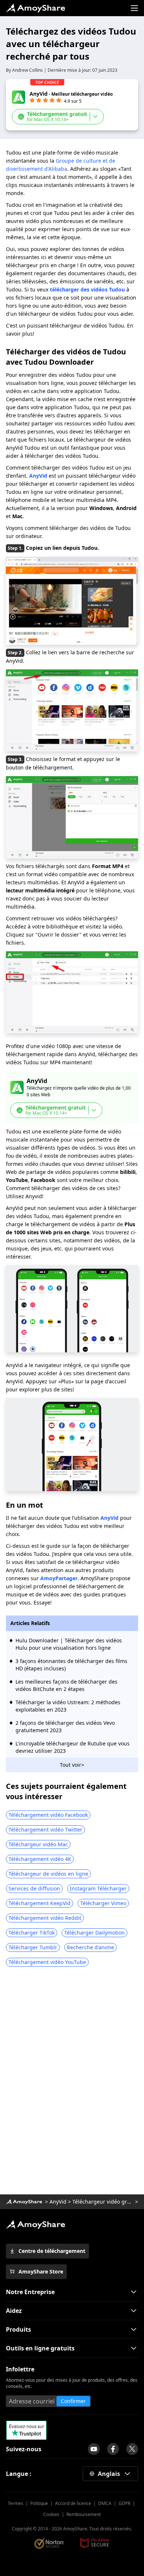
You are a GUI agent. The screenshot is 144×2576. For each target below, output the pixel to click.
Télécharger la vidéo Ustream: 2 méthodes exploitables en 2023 (68, 1706)
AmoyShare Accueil (35, 2225)
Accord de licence (73, 2503)
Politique (39, 2503)
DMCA (105, 2503)
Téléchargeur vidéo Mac (38, 1844)
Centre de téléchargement (52, 2251)
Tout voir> (72, 1765)
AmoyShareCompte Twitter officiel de (132, 2449)
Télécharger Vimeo (103, 1903)
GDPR (124, 2503)
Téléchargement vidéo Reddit (45, 1918)
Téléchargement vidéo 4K (40, 1859)
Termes (16, 2503)
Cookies (51, 2514)
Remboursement (84, 2514)
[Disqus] (72, 2083)
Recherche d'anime (90, 1947)
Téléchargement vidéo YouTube (47, 1962)
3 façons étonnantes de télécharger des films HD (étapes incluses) (71, 1665)
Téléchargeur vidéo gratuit (103, 2202)
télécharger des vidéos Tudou (87, 289)
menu (134, 8)
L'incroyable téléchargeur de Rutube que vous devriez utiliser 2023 (73, 1747)
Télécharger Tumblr (33, 1947)
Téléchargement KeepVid (40, 1903)
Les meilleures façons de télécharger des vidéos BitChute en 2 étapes (66, 1685)
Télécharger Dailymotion (95, 1933)
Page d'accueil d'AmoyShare (35, 8)
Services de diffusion (34, 1888)
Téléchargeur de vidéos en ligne (48, 1874)
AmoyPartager (59, 1578)
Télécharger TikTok (32, 1933)
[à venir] (94, 2449)
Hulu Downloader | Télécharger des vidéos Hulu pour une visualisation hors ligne (69, 1644)
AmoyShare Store (41, 2271)
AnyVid (58, 2202)
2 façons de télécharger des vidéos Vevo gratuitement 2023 (65, 1726)
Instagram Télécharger (98, 1888)
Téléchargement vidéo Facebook (48, 1815)
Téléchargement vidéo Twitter (45, 1830)
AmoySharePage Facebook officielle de (113, 2449)
